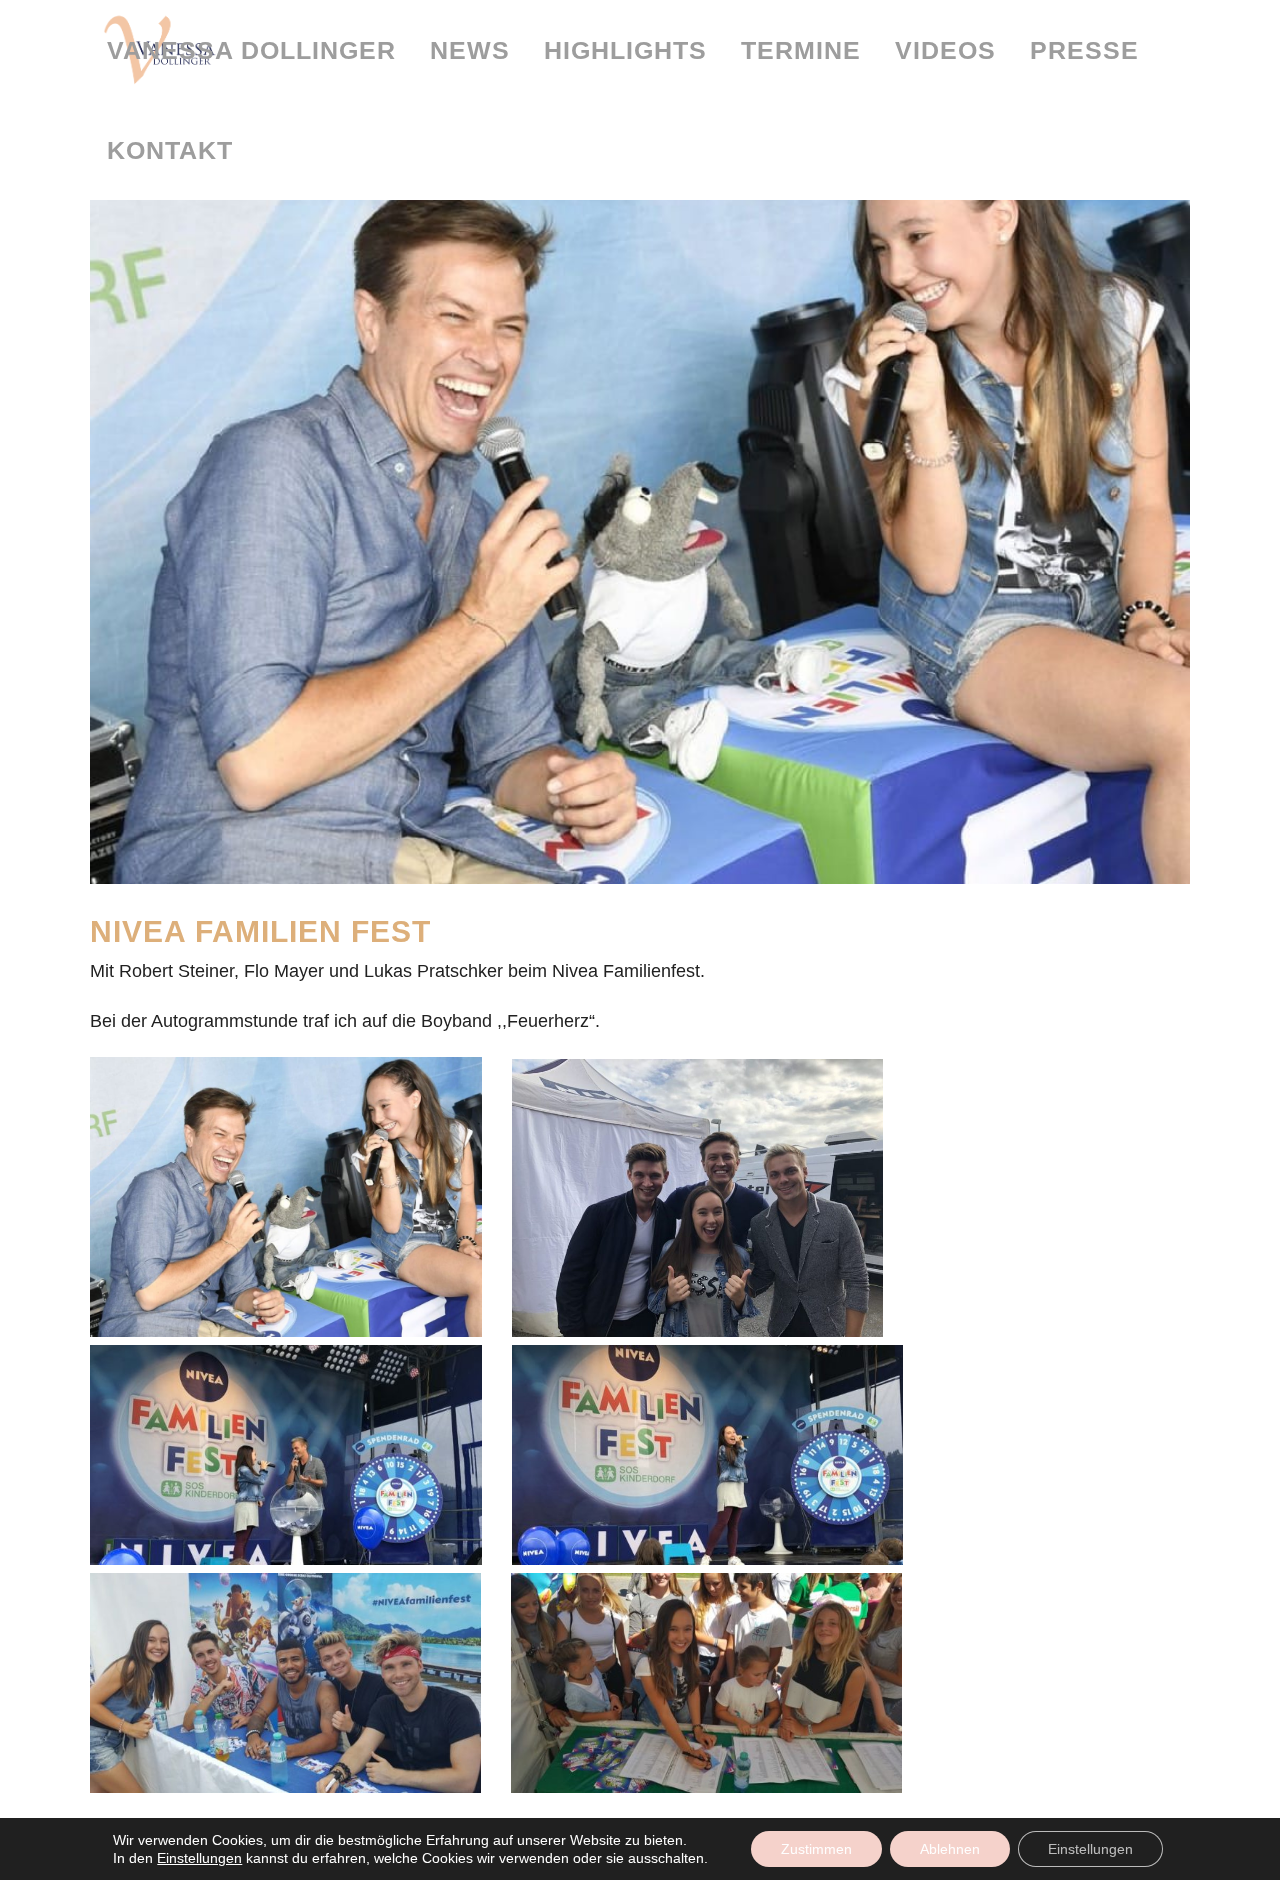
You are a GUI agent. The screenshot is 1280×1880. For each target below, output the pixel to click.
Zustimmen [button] (816, 1849)
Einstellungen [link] (199, 1858)
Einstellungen (1090, 1849)
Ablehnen (950, 1849)
